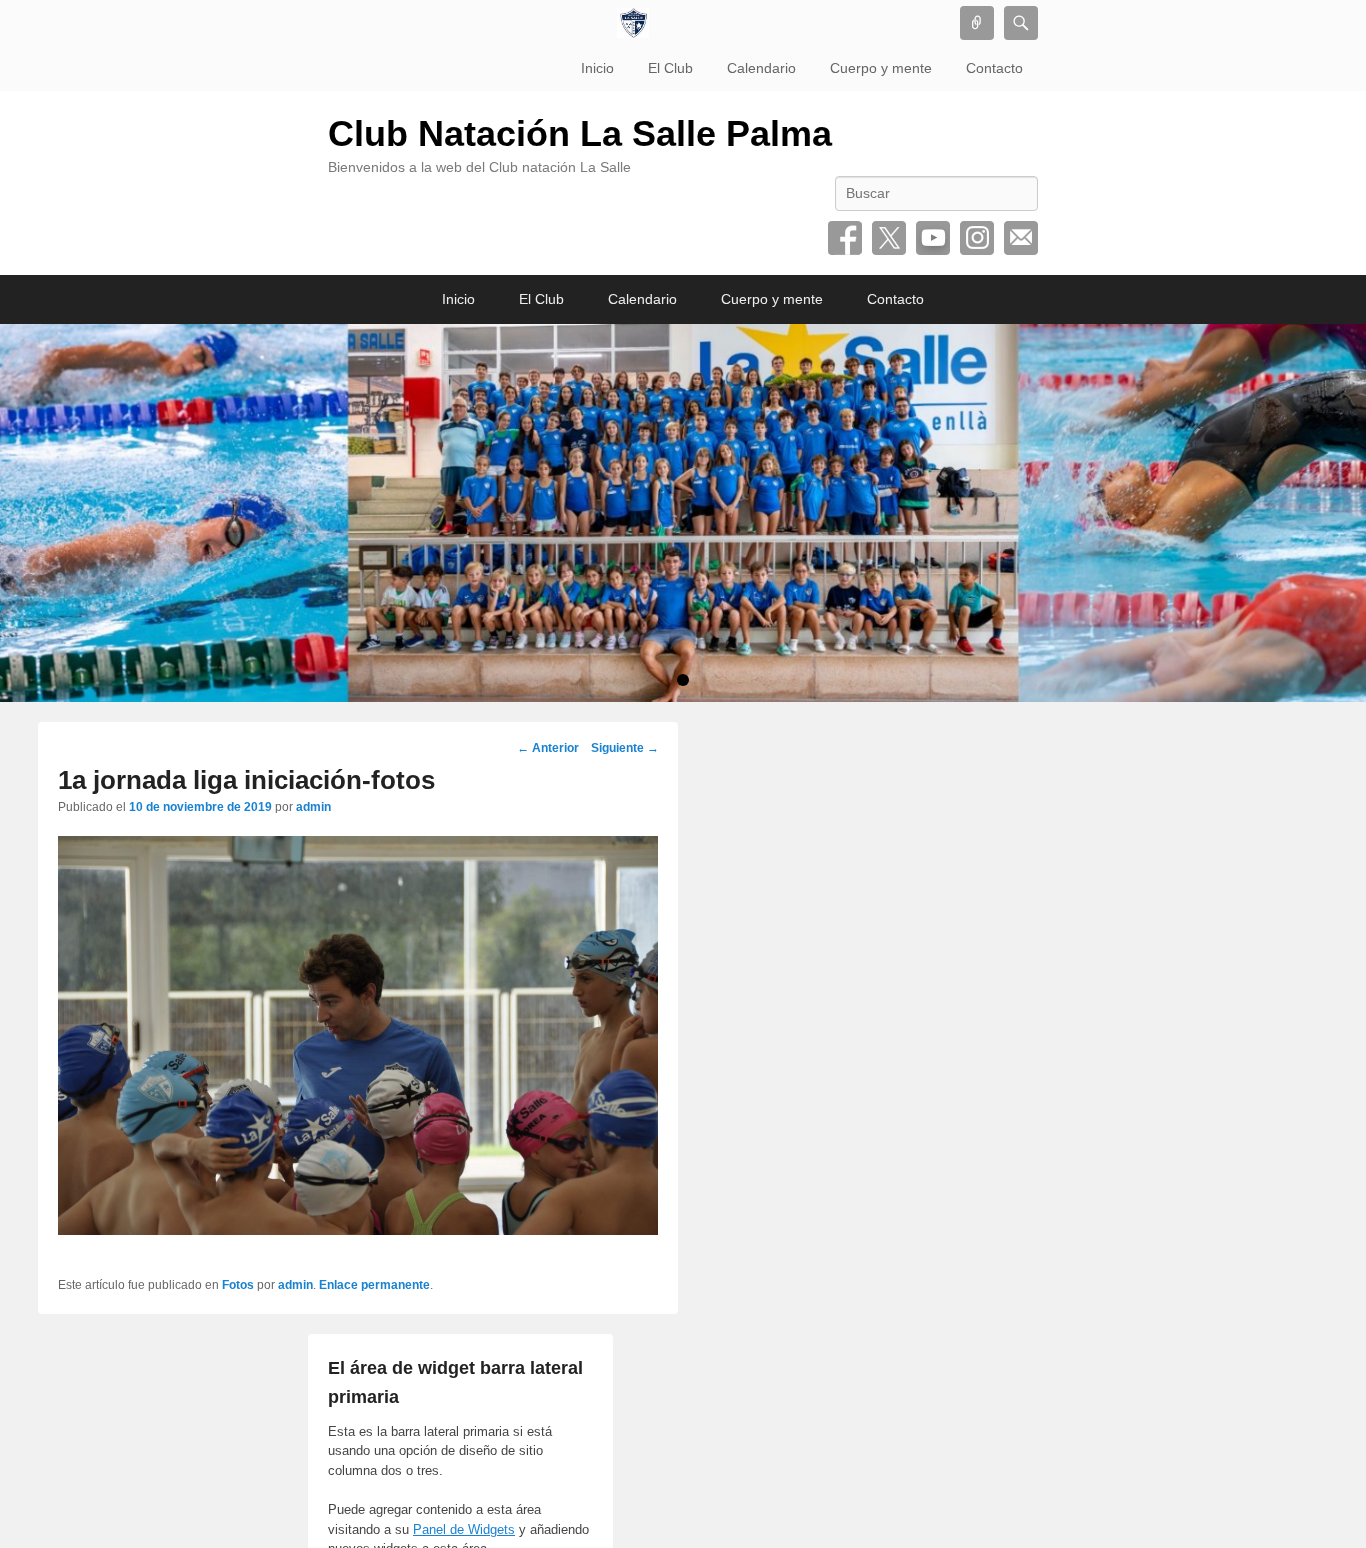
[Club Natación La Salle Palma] (633, 23)
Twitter (889, 238)
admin (313, 807)
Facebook (845, 238)
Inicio (597, 68)
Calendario (761, 68)
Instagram (977, 238)
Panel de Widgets (464, 1529)
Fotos (238, 1285)
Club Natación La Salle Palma (580, 133)
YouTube (933, 238)
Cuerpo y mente (881, 68)
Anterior (548, 748)
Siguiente (625, 748)
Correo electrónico (1021, 238)
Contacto (994, 68)
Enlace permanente (374, 1285)
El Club (670, 68)
